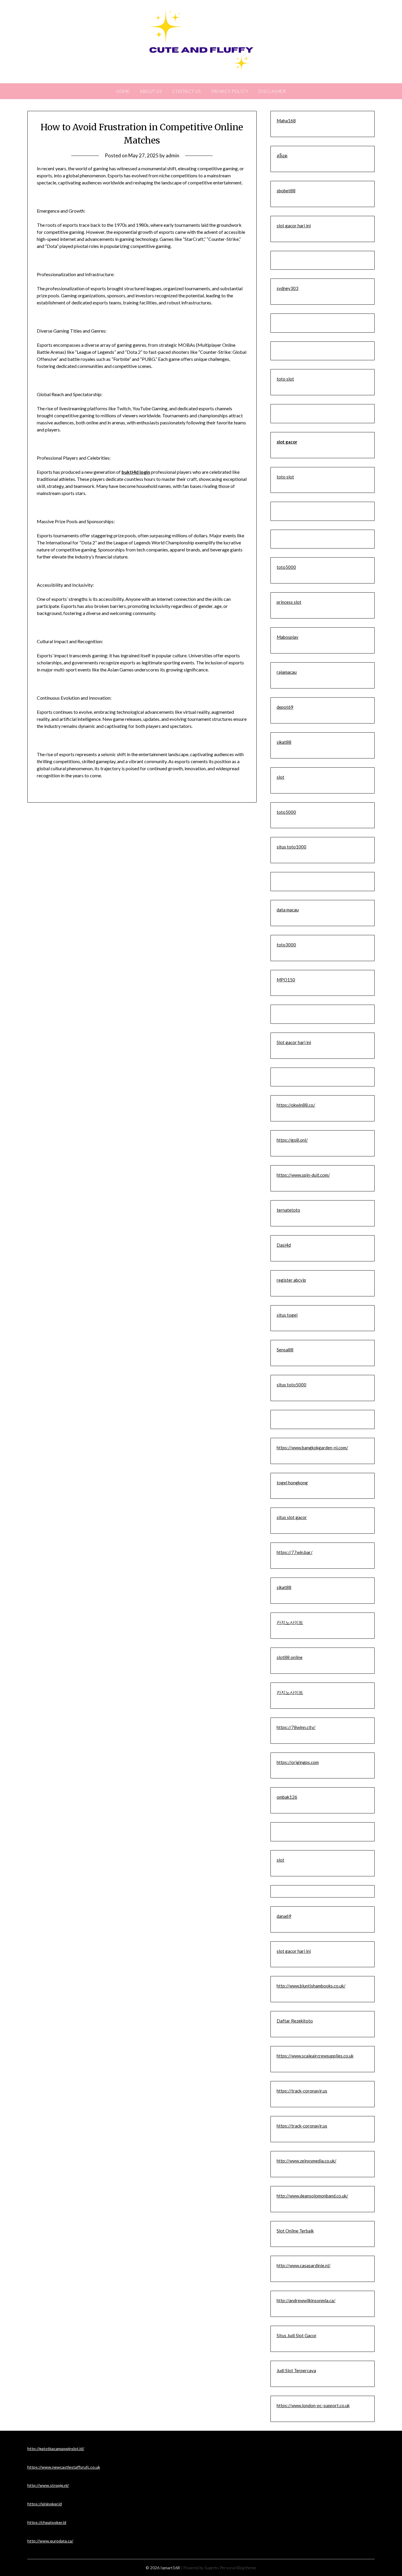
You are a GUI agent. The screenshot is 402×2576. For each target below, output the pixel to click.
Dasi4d (284, 1245)
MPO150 (286, 980)
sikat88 (284, 742)
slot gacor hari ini (294, 226)
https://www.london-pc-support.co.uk (313, 2405)
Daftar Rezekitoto (295, 2021)
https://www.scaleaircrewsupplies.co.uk (315, 2056)
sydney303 (288, 288)
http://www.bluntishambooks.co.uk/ (311, 1986)
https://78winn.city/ (296, 1727)
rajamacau (287, 672)
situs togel (287, 1315)
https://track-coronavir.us (302, 2091)
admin (172, 155)
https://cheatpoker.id (47, 2522)
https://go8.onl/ (292, 1140)
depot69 (285, 707)
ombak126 (287, 1797)
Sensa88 (285, 1350)
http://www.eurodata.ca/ (50, 2541)
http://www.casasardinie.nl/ (304, 2265)
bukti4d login (136, 472)
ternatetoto (288, 1210)
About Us (151, 91)
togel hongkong (292, 1483)
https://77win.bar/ (295, 1552)
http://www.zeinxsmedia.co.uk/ (307, 2161)
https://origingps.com (298, 1762)
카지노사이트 (290, 1622)
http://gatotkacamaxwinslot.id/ (56, 2449)
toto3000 (286, 945)
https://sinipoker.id (45, 2504)
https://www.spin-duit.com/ (303, 1175)
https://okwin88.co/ (296, 1105)
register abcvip (291, 1280)
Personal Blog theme (238, 2568)
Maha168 (286, 121)
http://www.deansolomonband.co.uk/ (312, 2196)
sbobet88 (286, 191)
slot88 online (290, 1657)
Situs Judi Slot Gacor (297, 2335)
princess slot (289, 602)
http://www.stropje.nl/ (48, 2485)
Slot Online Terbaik (295, 2231)
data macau (288, 910)
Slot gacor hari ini (294, 1042)
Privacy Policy (230, 91)
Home (123, 91)
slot (280, 777)
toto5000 (286, 567)
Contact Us (186, 91)
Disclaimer (272, 91)
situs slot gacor (292, 1517)
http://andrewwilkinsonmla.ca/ (306, 2300)
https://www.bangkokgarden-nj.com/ (312, 1448)
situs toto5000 (291, 1385)
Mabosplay (288, 637)
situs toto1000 (291, 847)
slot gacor (287, 442)
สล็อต (282, 156)
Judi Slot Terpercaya (296, 2370)
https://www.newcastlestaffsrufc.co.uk (64, 2467)
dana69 (284, 1916)
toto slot (285, 379)
